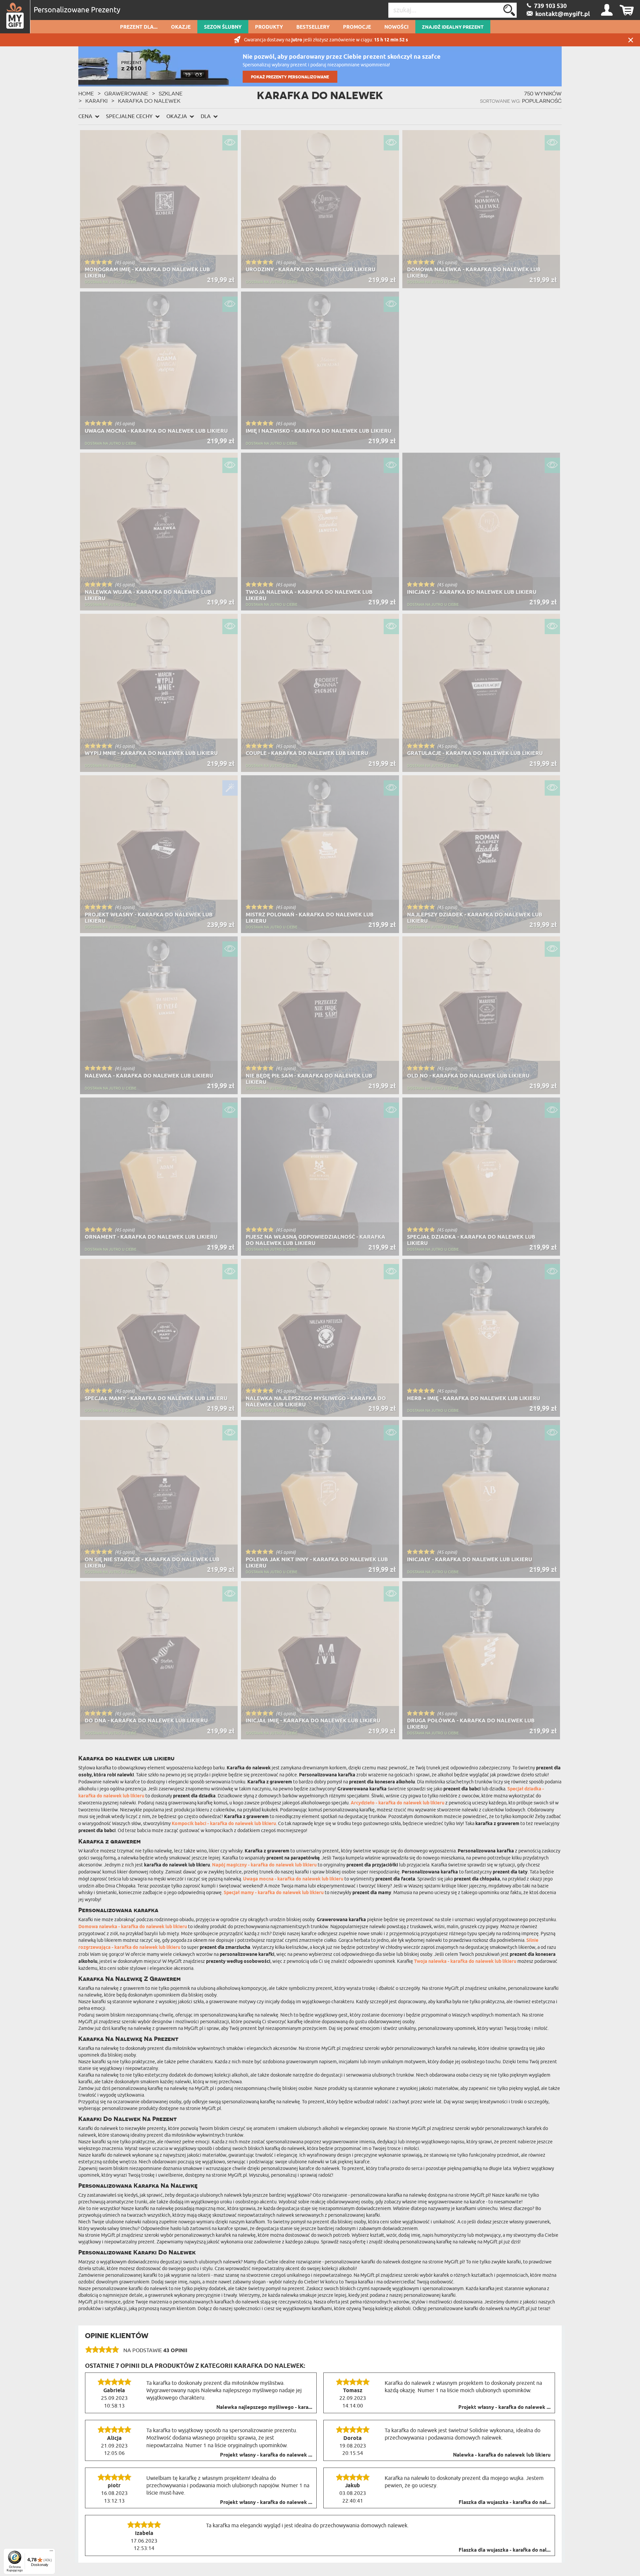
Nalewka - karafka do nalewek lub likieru (502, 2455)
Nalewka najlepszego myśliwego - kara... (264, 2408)
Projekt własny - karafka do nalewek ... (504, 2408)
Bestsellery (313, 27)
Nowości (396, 27)
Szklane (171, 93)
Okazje (181, 27)
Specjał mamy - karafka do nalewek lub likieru (274, 1893)
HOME (86, 93)
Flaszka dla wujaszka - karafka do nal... (505, 2503)
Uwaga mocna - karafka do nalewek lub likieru (293, 1879)
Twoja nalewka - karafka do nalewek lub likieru (465, 1962)
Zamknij (631, 40)
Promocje (357, 27)
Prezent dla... (139, 27)
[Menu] (51, 2552)
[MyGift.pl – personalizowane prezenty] (15, 17)
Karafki (96, 101)
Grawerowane (126, 93)
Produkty (269, 27)
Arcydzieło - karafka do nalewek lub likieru (397, 1803)
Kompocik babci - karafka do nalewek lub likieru (224, 1824)
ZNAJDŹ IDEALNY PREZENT (453, 27)
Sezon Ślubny (223, 27)
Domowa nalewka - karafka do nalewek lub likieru (133, 1927)
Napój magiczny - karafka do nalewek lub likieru (264, 1865)
